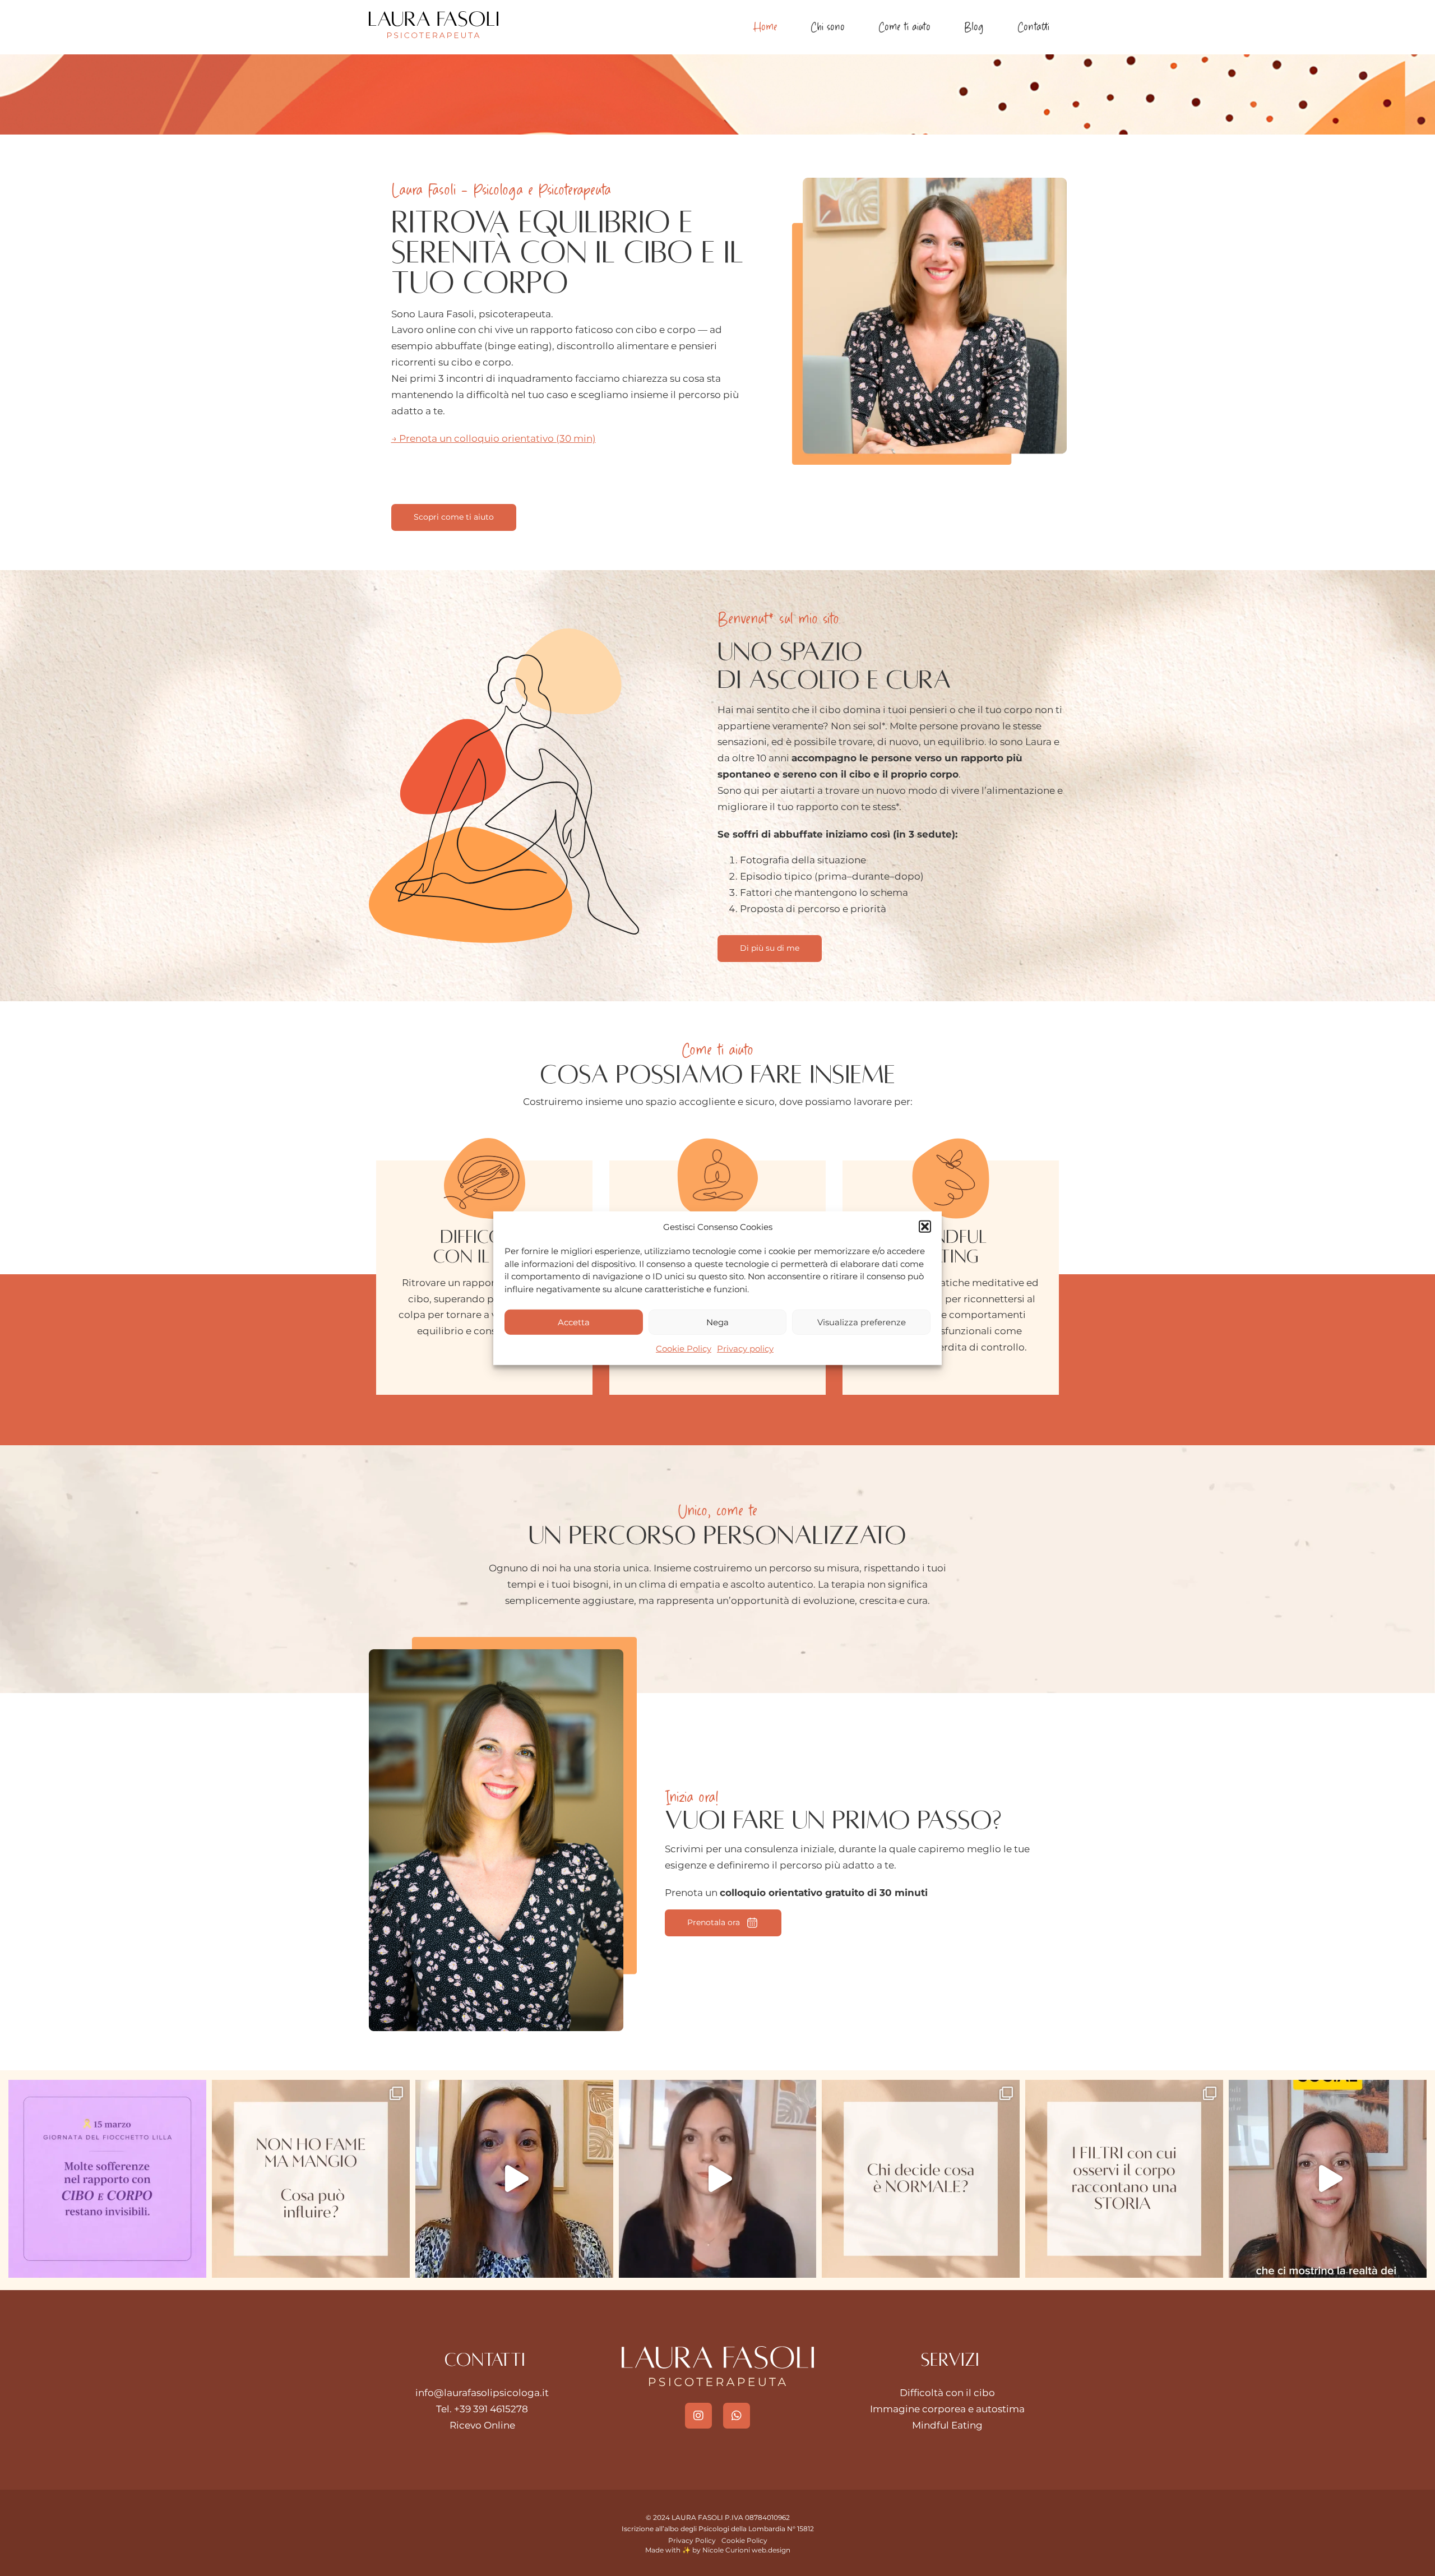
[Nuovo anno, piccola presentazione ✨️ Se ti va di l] (514, 2179)
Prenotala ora (714, 1922)
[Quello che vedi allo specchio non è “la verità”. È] (1124, 2179)
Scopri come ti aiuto (454, 517)
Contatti (1033, 27)
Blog (974, 27)
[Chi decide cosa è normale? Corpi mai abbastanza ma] (921, 2179)
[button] (925, 1227)
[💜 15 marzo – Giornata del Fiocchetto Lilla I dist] (107, 2179)
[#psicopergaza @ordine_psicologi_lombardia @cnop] (718, 2179)
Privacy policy (745, 1349)
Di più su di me (770, 948)
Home (765, 27)
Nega (717, 1322)
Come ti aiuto (904, 27)
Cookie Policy (684, 1349)
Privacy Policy (692, 2540)
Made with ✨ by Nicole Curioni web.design (718, 2550)
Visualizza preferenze (862, 1322)
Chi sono (828, 27)
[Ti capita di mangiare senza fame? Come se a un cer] (311, 2179)
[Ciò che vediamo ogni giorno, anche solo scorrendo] (1328, 2179)
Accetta (574, 1322)
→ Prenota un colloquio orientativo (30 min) (494, 438)
